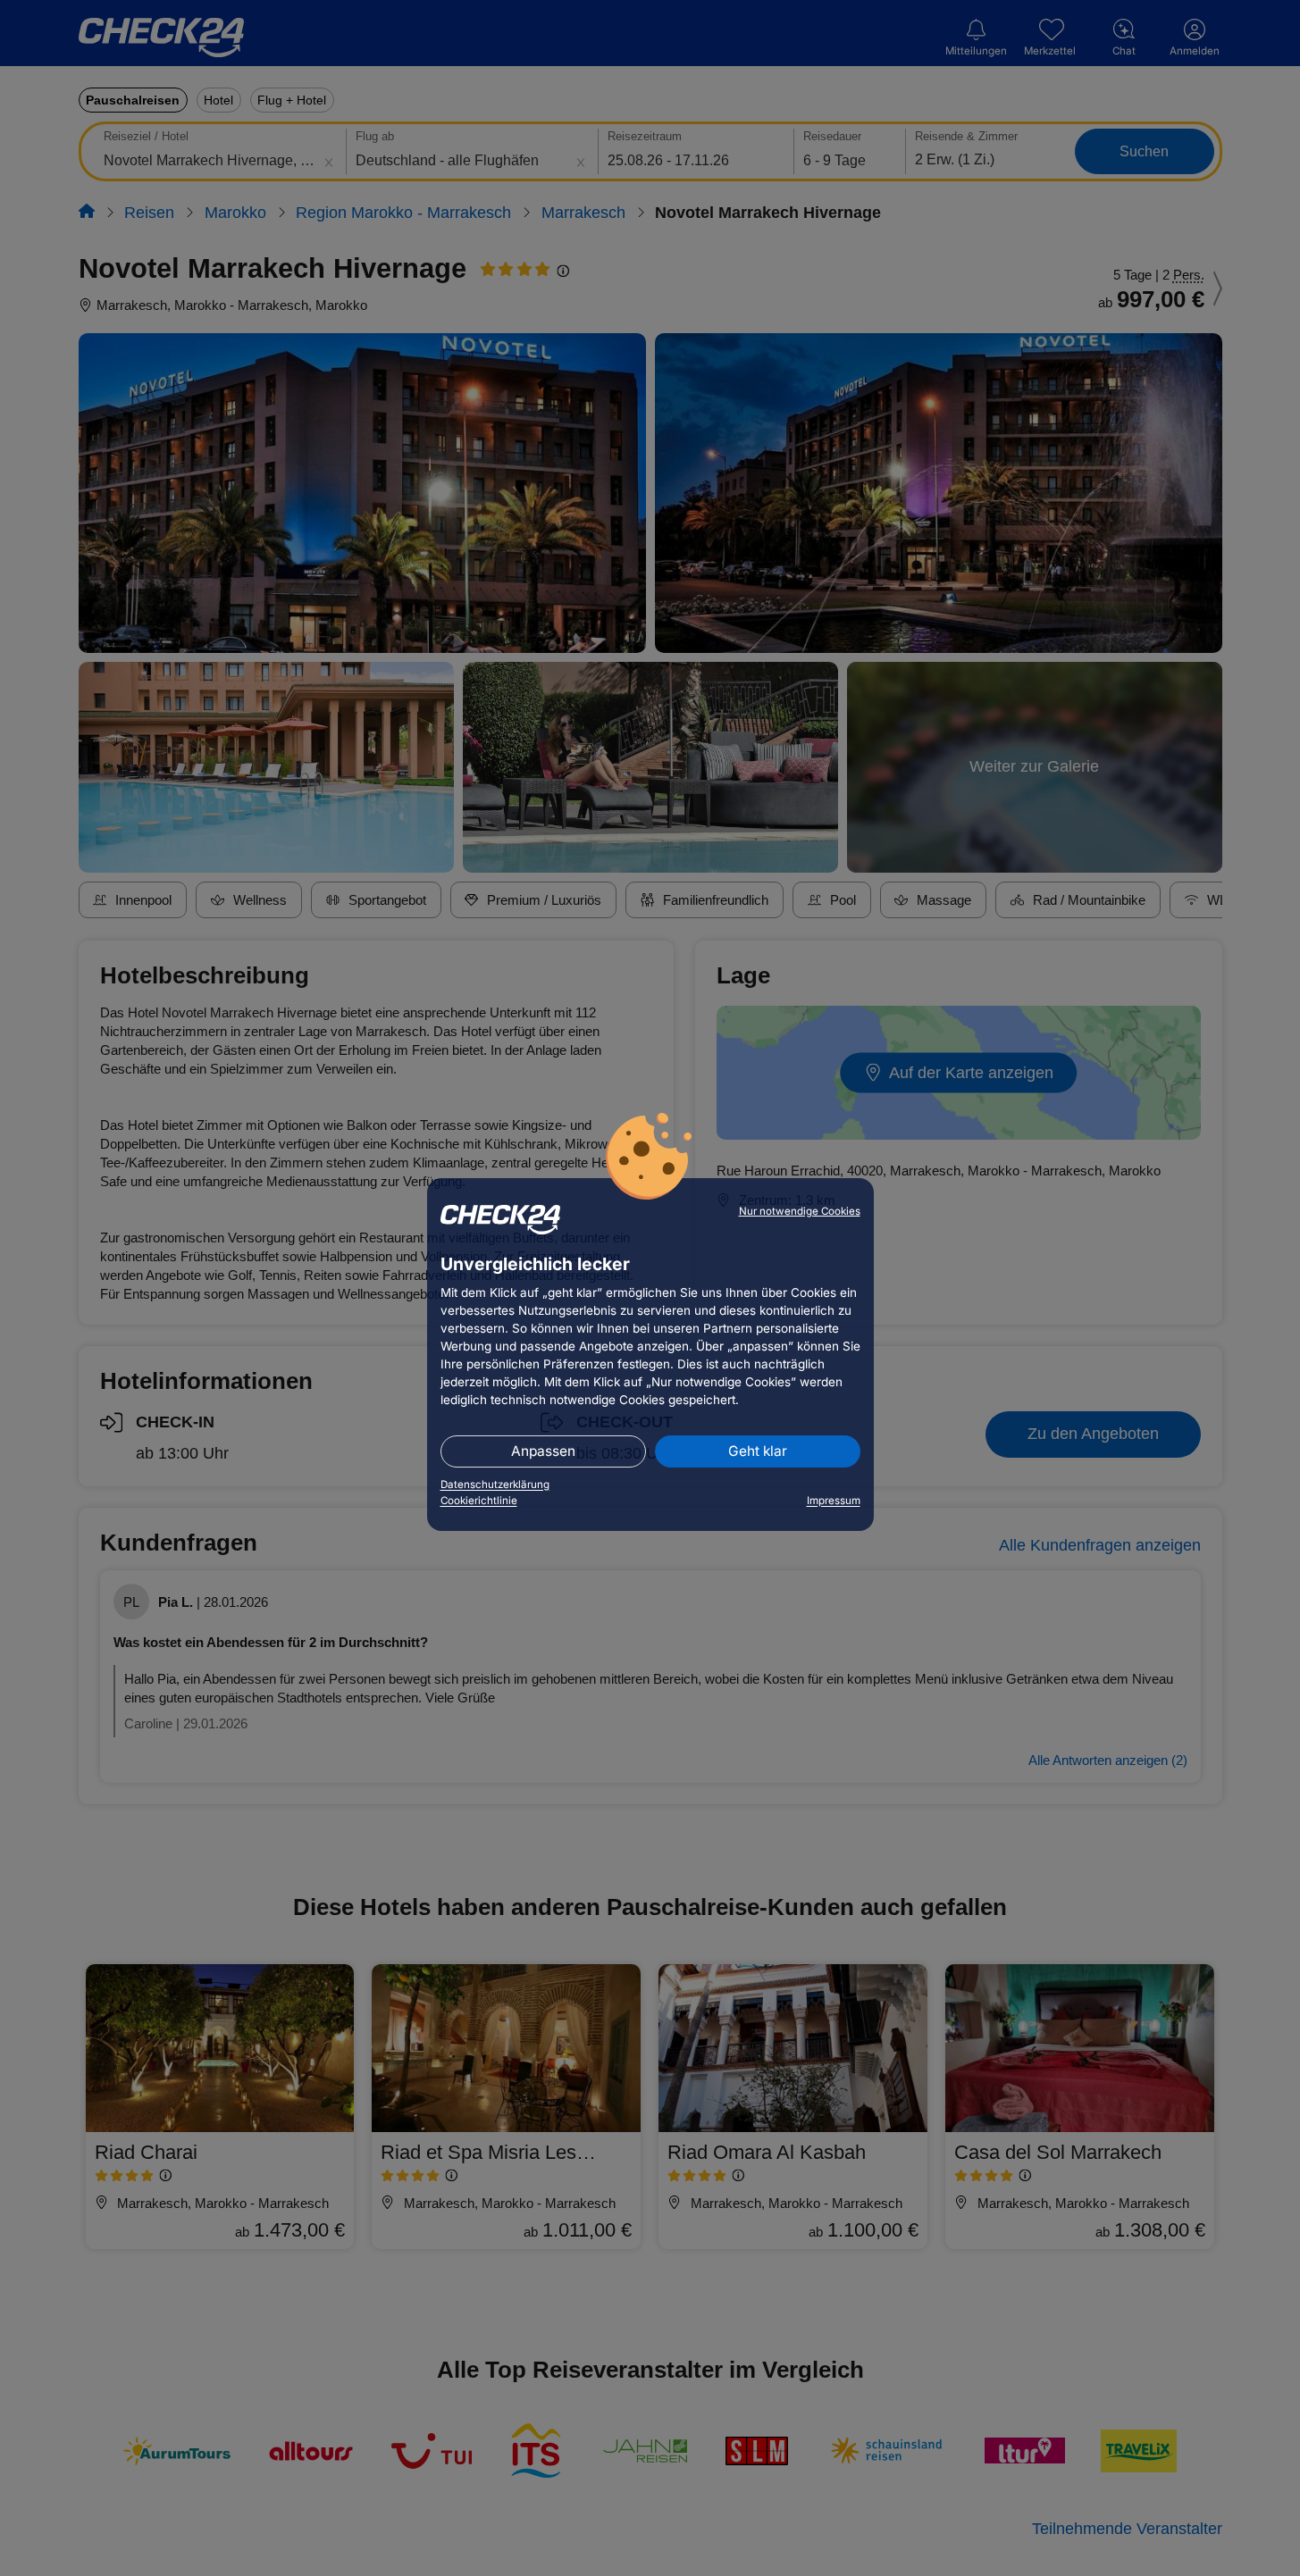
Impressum (834, 1501)
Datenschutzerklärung (495, 1485)
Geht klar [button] (758, 1451)
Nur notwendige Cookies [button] (800, 1211)
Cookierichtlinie (479, 1501)
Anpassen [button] (543, 1451)
